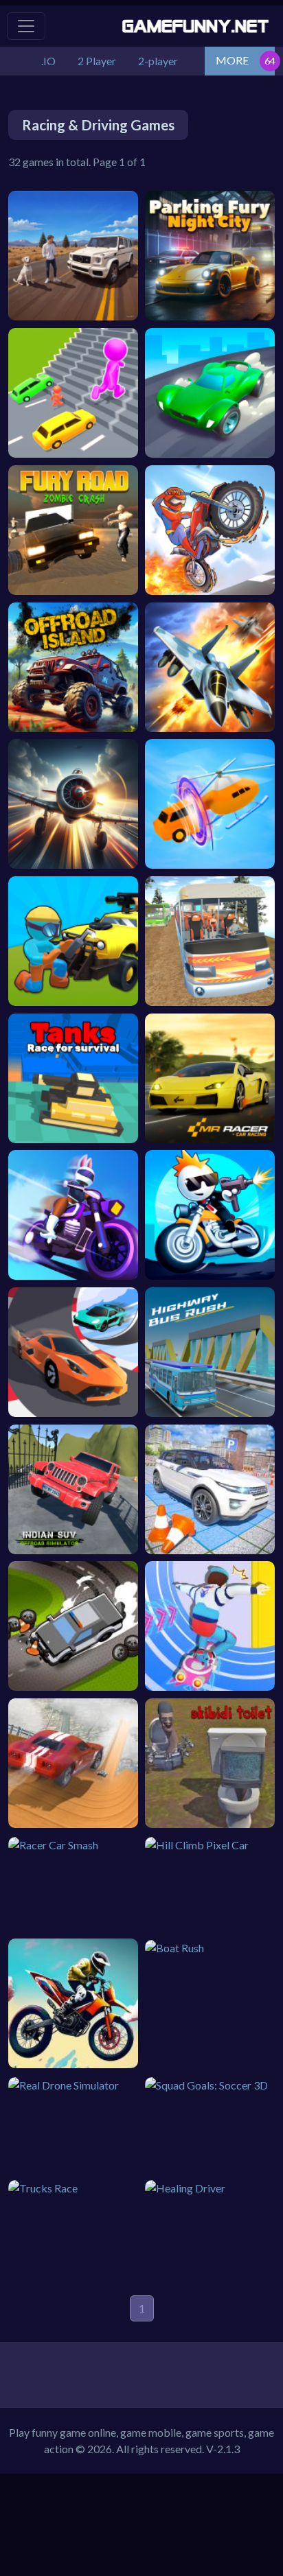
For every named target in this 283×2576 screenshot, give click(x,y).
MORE (232, 60)
